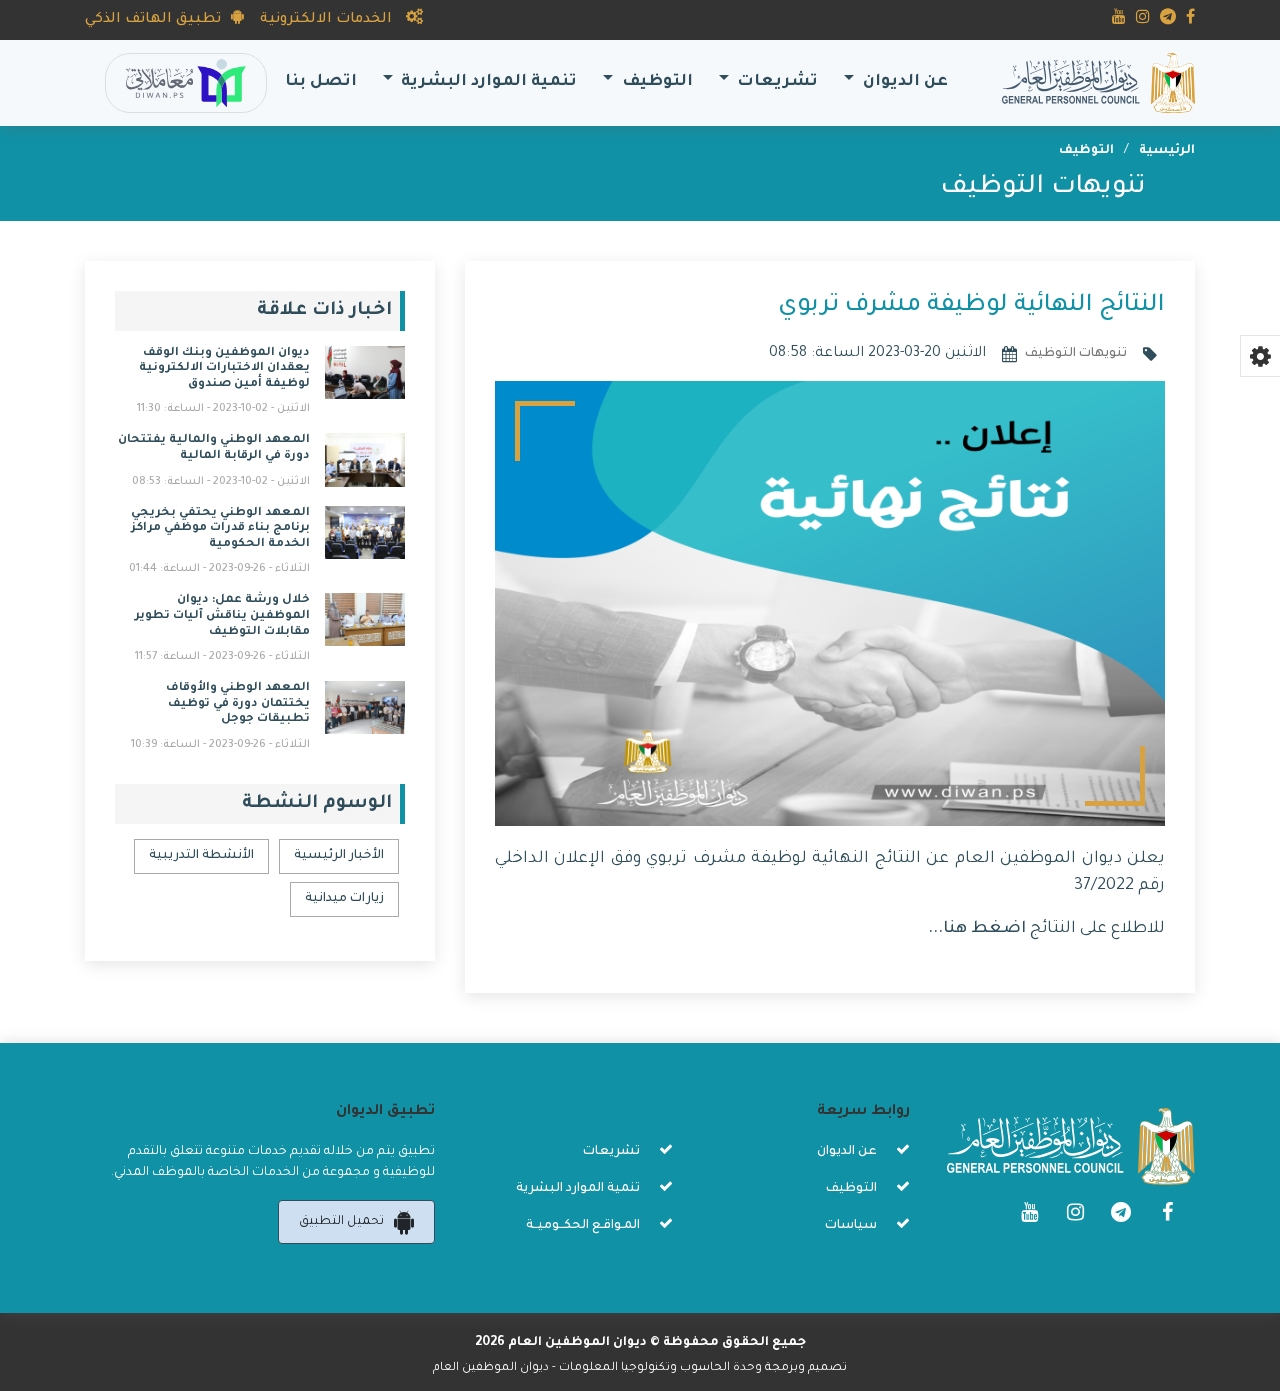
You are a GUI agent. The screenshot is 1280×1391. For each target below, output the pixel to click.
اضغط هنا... (977, 929)
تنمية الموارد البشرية (578, 1189)
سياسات (851, 1226)
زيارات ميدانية (344, 899)
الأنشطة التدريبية (201, 856)
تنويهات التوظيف (1042, 188)
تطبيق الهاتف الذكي (153, 20)
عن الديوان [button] (903, 82)
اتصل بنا (317, 82)
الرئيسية (1167, 151)
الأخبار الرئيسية (339, 856)
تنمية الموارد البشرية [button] (487, 82)
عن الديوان (847, 1152)
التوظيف (1086, 151)
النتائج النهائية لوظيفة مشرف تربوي (971, 306)
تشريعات (611, 1152)
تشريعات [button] (775, 82)
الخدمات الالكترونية (328, 20)
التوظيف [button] (655, 82)
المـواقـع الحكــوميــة (583, 1226)
